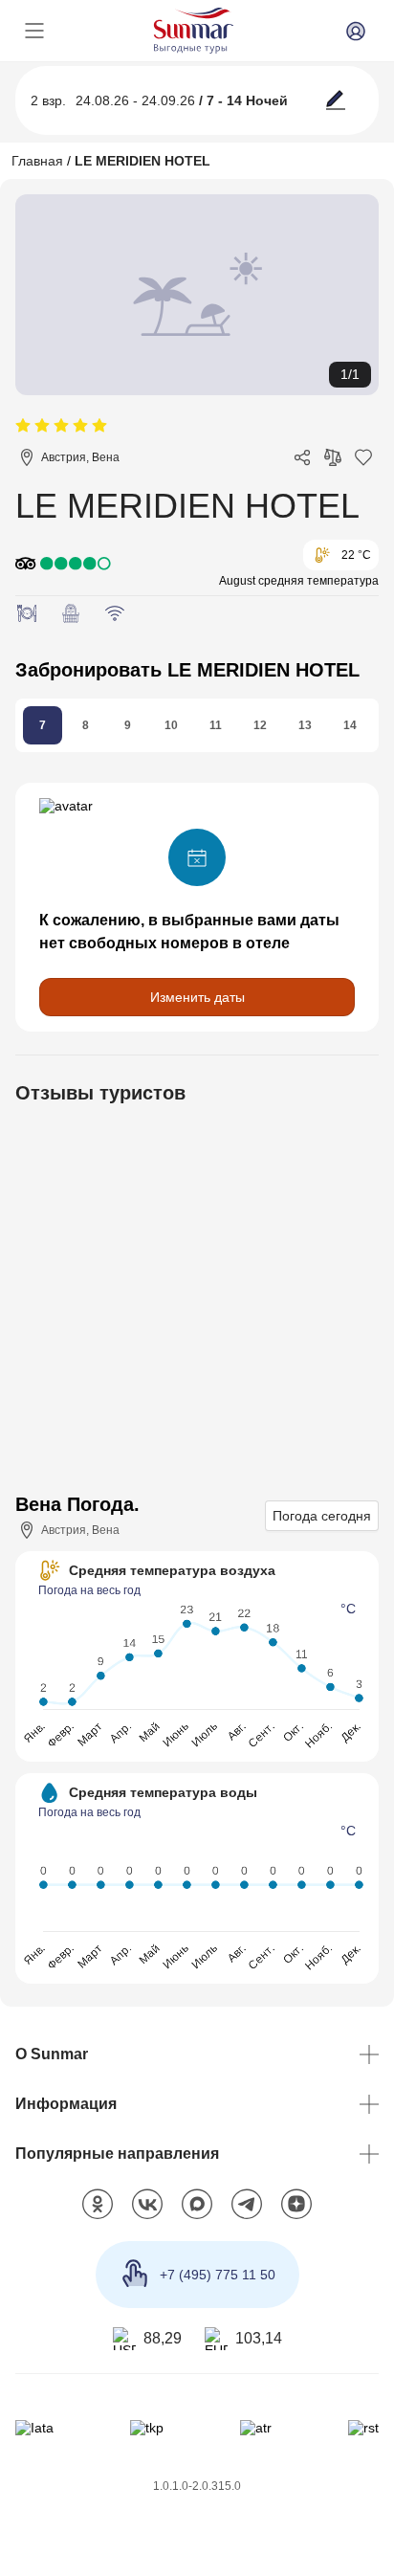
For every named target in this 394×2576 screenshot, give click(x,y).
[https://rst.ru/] (363, 2428)
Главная (37, 161)
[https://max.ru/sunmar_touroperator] (197, 2205)
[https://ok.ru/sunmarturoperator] (98, 2205)
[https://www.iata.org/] (34, 2428)
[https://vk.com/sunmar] (147, 2205)
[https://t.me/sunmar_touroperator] (247, 2205)
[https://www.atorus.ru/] (256, 2428)
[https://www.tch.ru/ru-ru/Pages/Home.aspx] (147, 2428)
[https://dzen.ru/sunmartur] (296, 2205)
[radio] (23, 426)
